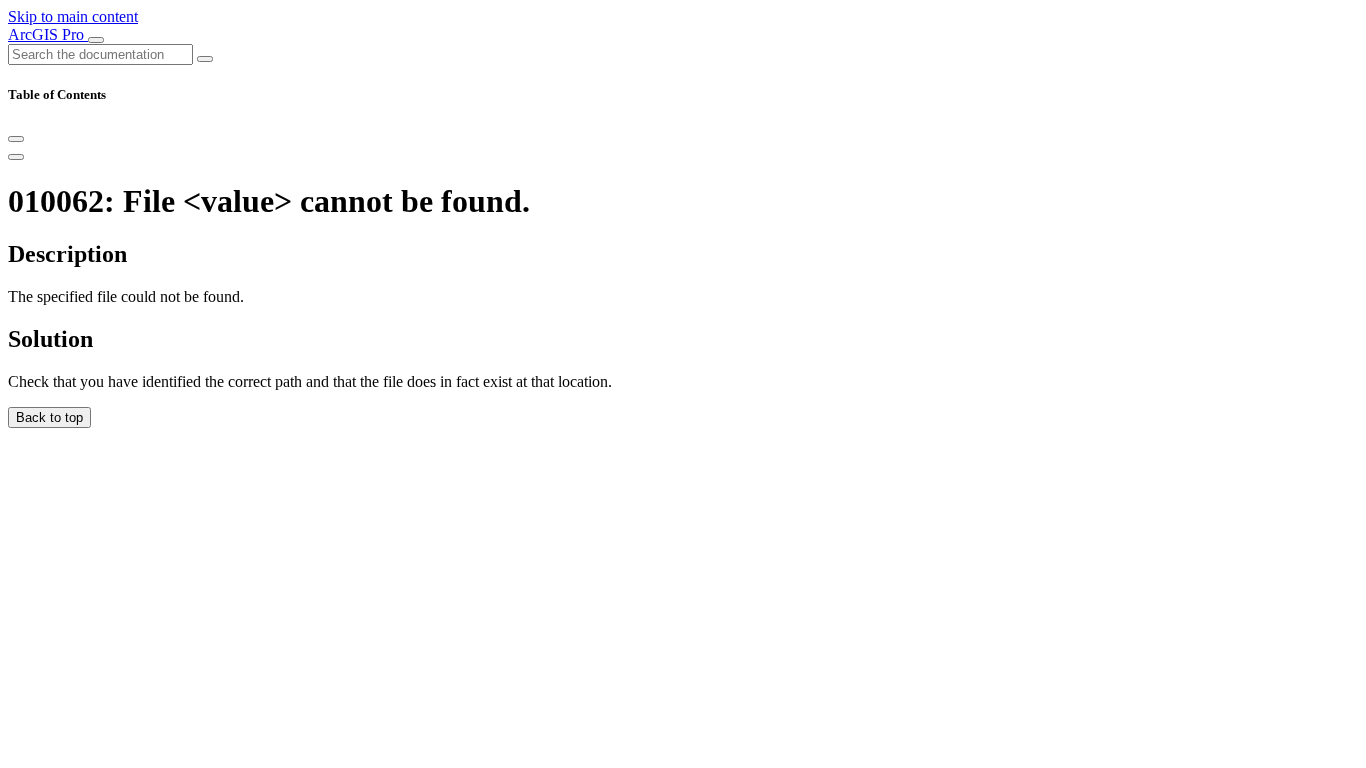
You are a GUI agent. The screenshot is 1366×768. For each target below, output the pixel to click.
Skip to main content (73, 16)
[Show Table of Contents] (16, 157)
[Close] (16, 139)
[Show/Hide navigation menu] (96, 40)
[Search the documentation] (205, 59)
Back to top (49, 417)
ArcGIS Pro (48, 34)
